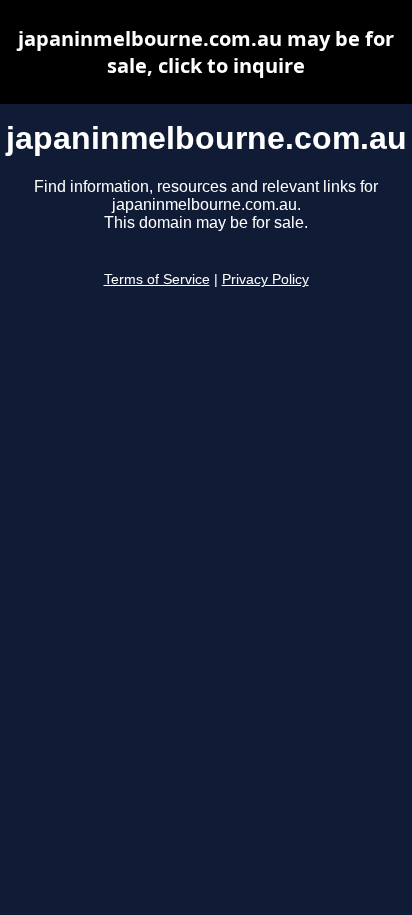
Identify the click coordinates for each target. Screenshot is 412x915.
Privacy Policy (265, 279)
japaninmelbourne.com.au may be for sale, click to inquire (206, 52)
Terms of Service (157, 279)
